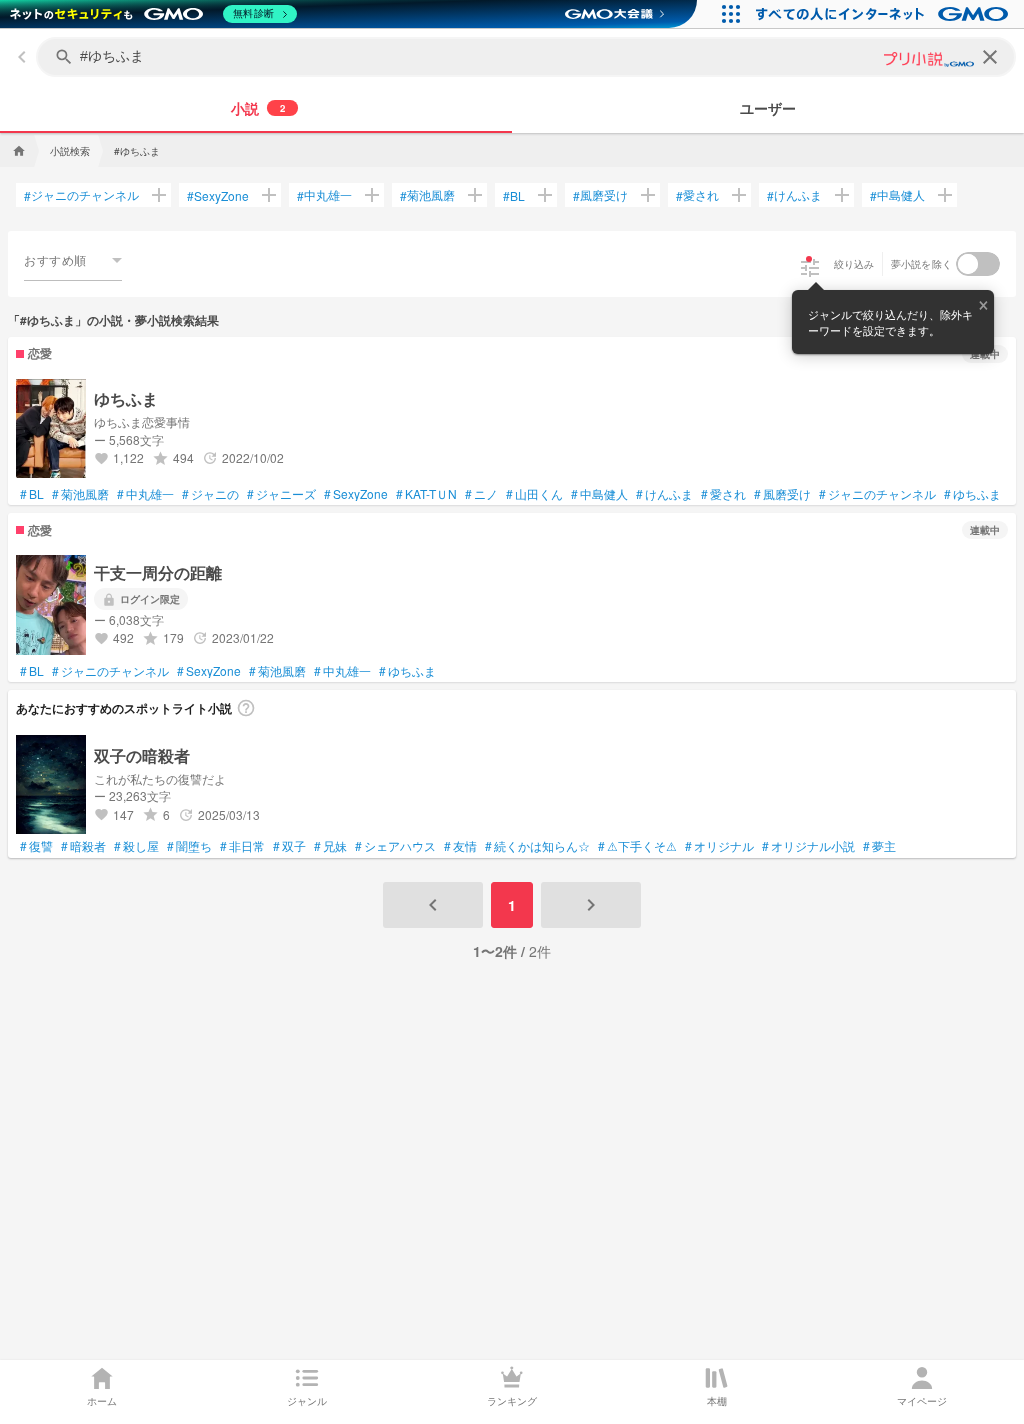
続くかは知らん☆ (537, 846)
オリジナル (719, 846)
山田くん (534, 494)
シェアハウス (395, 846)
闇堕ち (189, 846)
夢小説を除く (922, 264)
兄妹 (330, 846)
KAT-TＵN (426, 494)
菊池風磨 (427, 195)
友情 (460, 846)
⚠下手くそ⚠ (637, 846)
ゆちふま (972, 494)
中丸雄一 (324, 195)
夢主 (879, 846)
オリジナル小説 (808, 846)
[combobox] (73, 260)
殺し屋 (136, 846)
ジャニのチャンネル (81, 195)
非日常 (242, 846)
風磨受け (600, 195)
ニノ (481, 494)
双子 (289, 846)
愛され (697, 195)
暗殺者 (83, 846)
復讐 (36, 846)
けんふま (794, 195)
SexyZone (218, 195)
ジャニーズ (281, 494)
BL (514, 195)
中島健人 (897, 195)
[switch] (978, 264)
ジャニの (210, 494)
